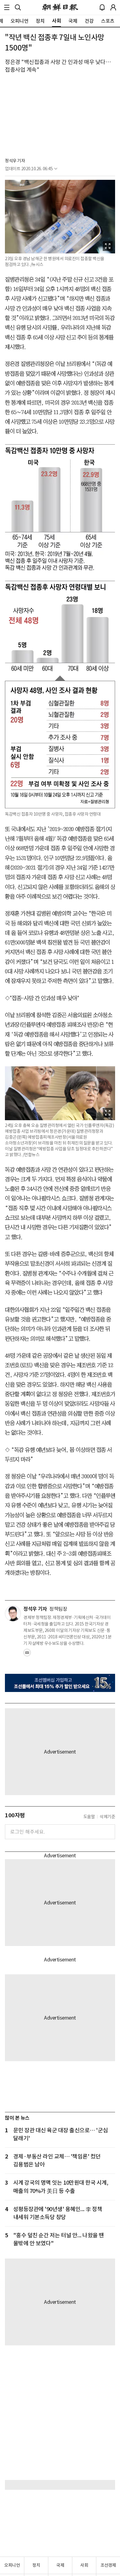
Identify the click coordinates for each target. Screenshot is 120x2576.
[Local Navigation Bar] (7, 7)
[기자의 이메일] (27, 1654)
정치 (36, 2565)
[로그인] (113, 7)
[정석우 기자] (13, 1613)
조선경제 (108, 2565)
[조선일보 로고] (60, 7)
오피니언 (12, 2565)
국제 (60, 2565)
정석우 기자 (15, 161)
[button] (7, 7)
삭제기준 (107, 1817)
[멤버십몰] (60, 1683)
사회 (84, 2565)
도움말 (89, 1817)
